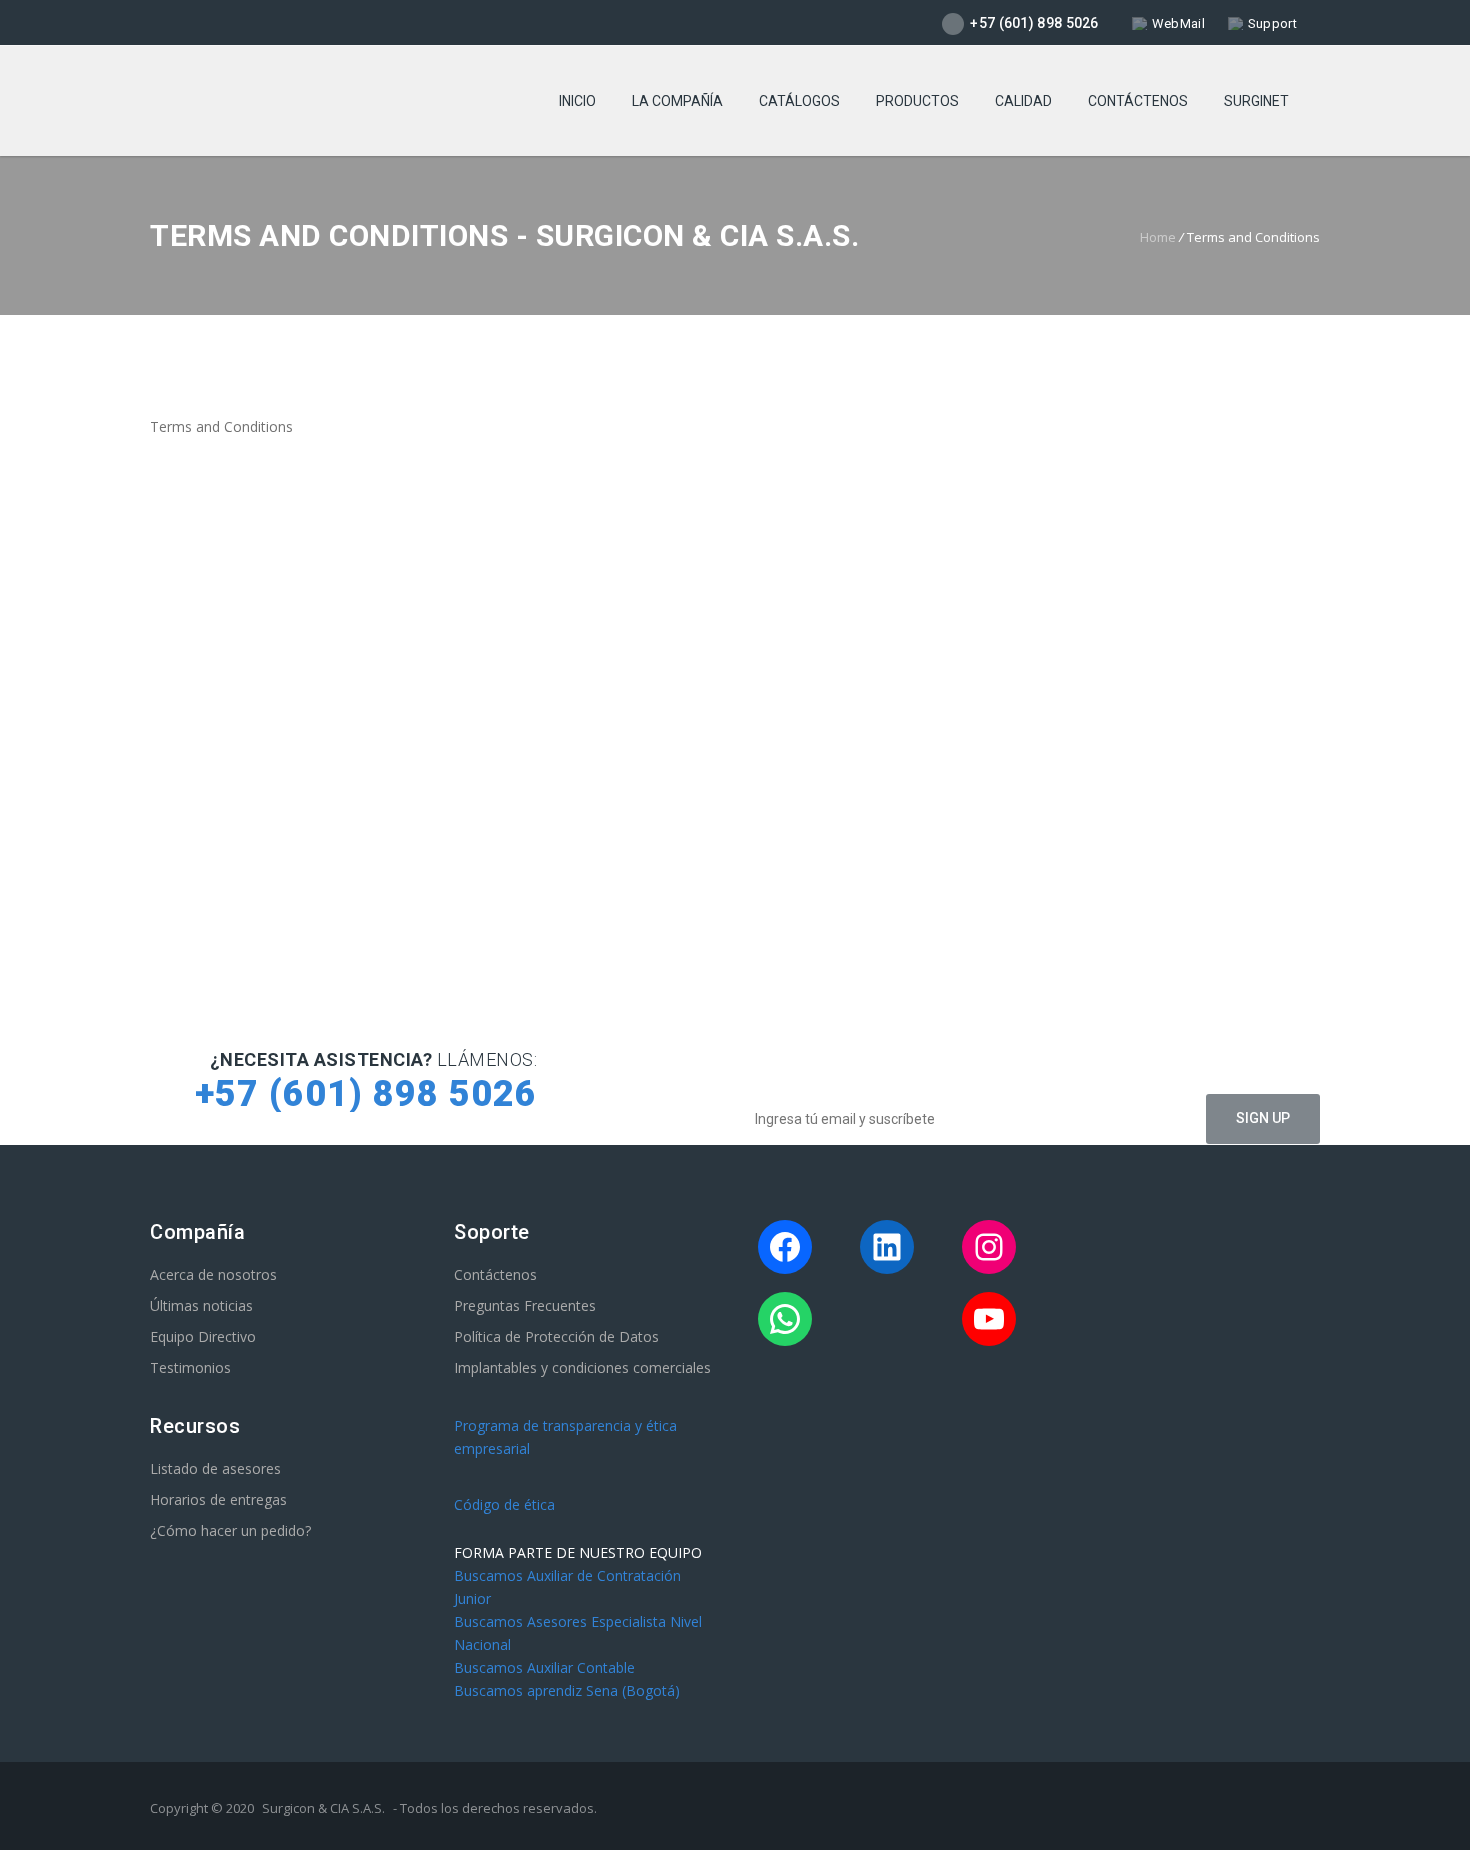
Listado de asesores (215, 1468)
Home (1158, 237)
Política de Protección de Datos (556, 1336)
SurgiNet (1256, 101)
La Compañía (677, 101)
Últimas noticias (201, 1305)
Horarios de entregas (218, 1499)
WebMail (1178, 23)
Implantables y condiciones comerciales (582, 1367)
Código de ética (504, 1504)
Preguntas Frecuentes (525, 1305)
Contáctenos (1138, 101)
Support (1272, 23)
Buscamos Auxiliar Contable (544, 1667)
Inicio (577, 101)
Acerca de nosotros (213, 1274)
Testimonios (190, 1367)
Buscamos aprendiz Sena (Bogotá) (567, 1690)
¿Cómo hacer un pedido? (230, 1530)
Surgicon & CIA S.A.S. (323, 1808)
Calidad (1023, 101)
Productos (917, 101)
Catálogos (799, 101)
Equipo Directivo (203, 1336)
